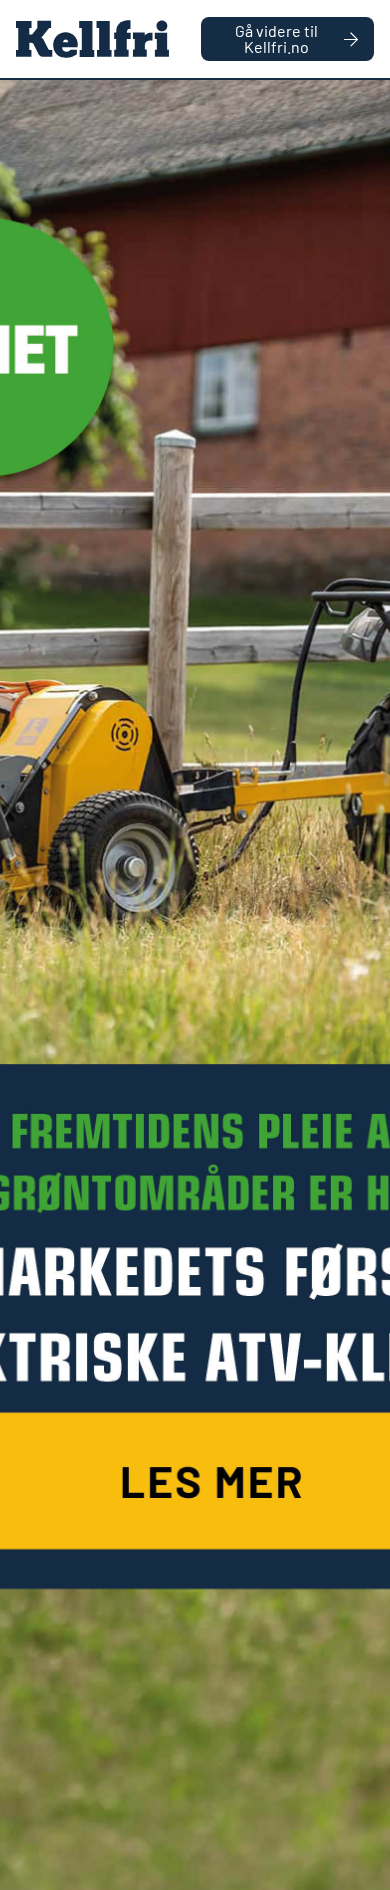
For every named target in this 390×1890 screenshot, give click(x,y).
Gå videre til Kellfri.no (276, 38)
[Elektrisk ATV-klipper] (195, 985)
